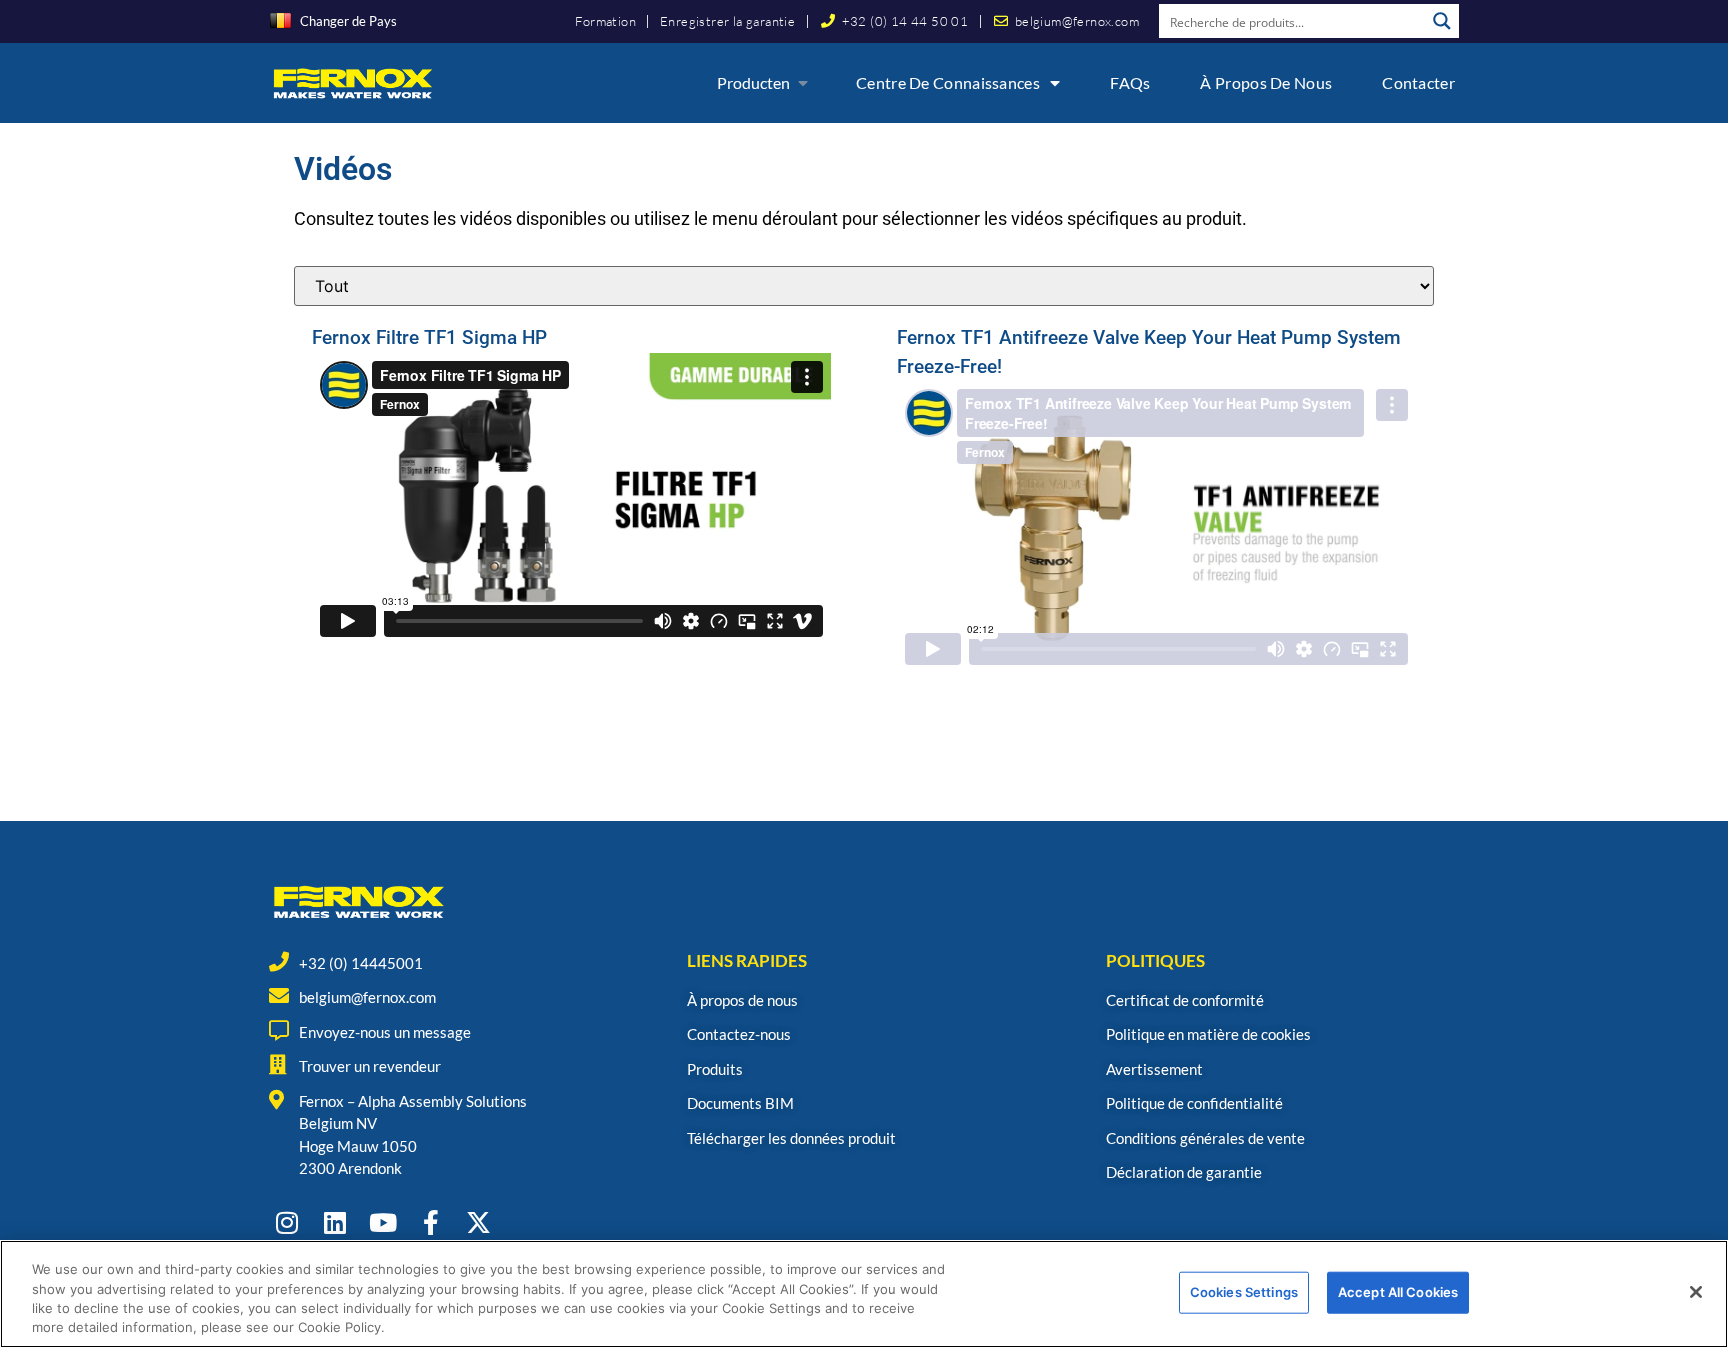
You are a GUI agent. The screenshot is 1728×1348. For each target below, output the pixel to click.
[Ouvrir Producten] (803, 83)
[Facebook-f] (430, 1222)
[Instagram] (286, 1222)
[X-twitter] (478, 1222)
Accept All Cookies (1398, 1292)
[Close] (1696, 1292)
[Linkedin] (334, 1222)
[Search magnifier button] (1442, 21)
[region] (864, 1294)
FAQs (1130, 82)
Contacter (1418, 82)
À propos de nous (1266, 82)
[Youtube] (382, 1222)
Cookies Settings (1244, 1292)
